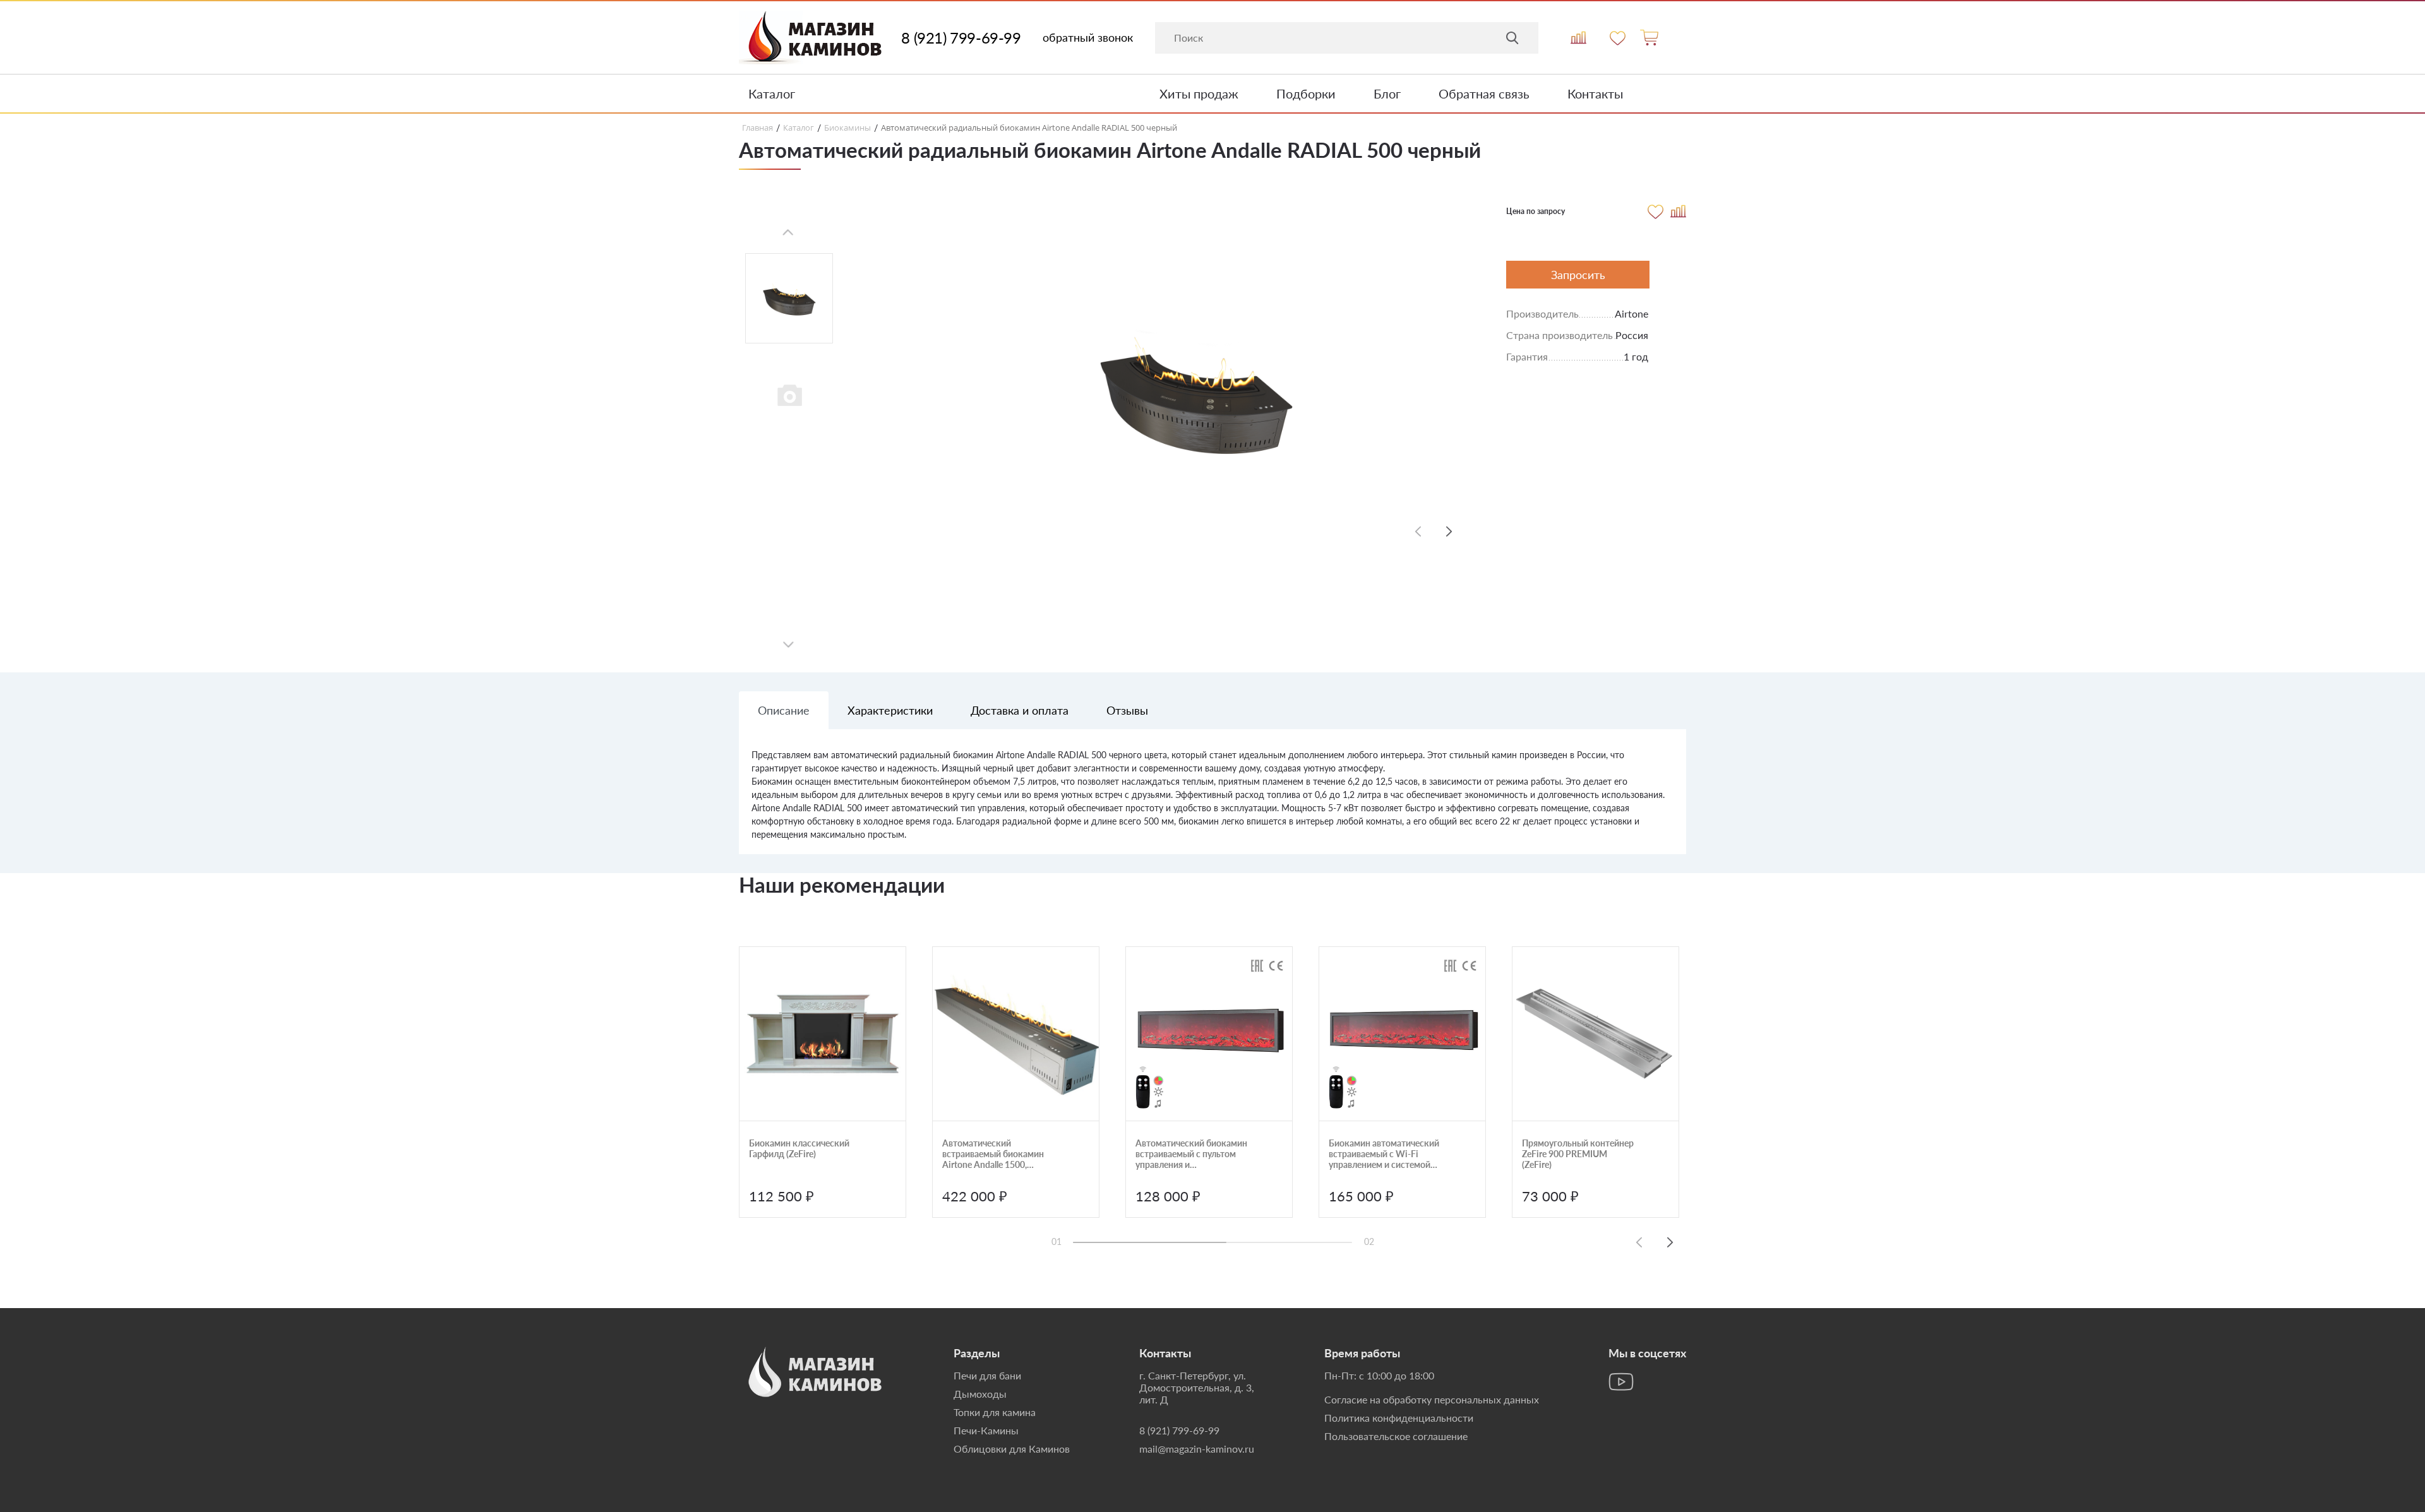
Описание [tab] (784, 710)
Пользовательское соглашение (1396, 1436)
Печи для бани (987, 1375)
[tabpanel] (1212, 801)
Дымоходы (980, 1394)
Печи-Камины (986, 1430)
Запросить (1578, 275)
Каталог (772, 93)
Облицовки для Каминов (1012, 1449)
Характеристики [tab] (890, 710)
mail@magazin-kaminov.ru (1197, 1449)
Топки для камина (995, 1412)
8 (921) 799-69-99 (961, 38)
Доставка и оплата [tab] (1020, 710)
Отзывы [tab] (1127, 710)
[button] (1449, 531)
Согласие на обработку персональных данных (1432, 1399)
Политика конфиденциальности (1399, 1418)
